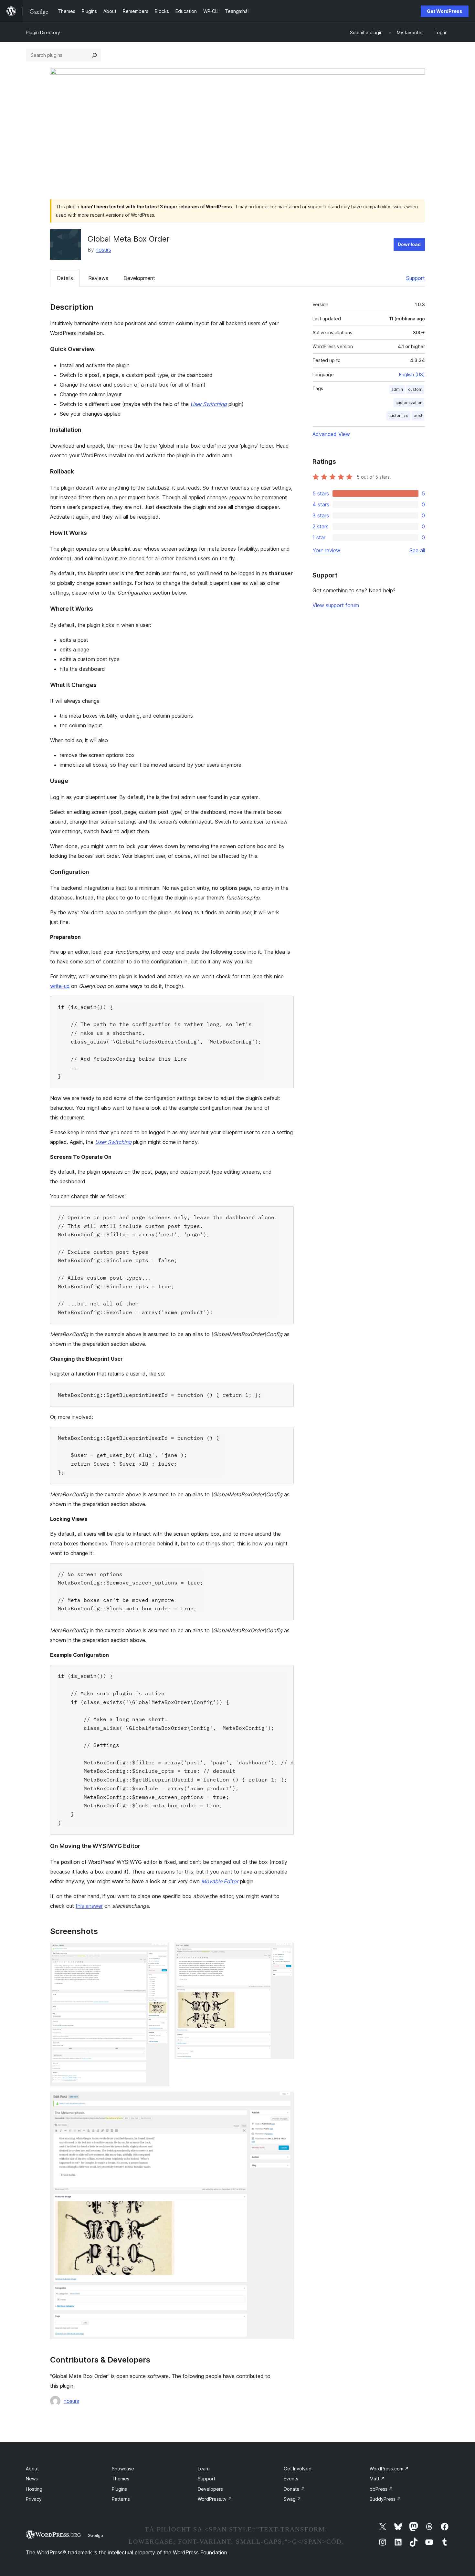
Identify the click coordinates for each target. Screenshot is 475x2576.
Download (409, 244)
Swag (292, 2499)
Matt (377, 2479)
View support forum (336, 605)
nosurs (103, 250)
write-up (60, 986)
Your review (326, 550)
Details (65, 278)
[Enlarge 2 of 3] (285, 1951)
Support (416, 278)
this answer (89, 1906)
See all (417, 550)
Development (139, 278)
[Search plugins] (94, 55)
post (418, 415)
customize (398, 415)
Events (291, 2479)
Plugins (119, 2489)
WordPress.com (389, 2469)
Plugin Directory (43, 32)
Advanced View (331, 434)
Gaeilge (95, 2535)
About (32, 2469)
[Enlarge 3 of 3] (285, 2100)
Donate (294, 2489)
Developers (210, 2489)
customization (409, 403)
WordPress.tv (215, 2499)
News (32, 2479)
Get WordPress (445, 11)
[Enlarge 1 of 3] (161, 1951)
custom (415, 389)
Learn (204, 2469)
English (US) (412, 374)
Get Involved (298, 2469)
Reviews (98, 278)
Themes (121, 2479)
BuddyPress (385, 2499)
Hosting (34, 2489)
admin (397, 389)
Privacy (34, 2499)
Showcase (123, 2469)
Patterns (121, 2499)
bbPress (381, 2489)
